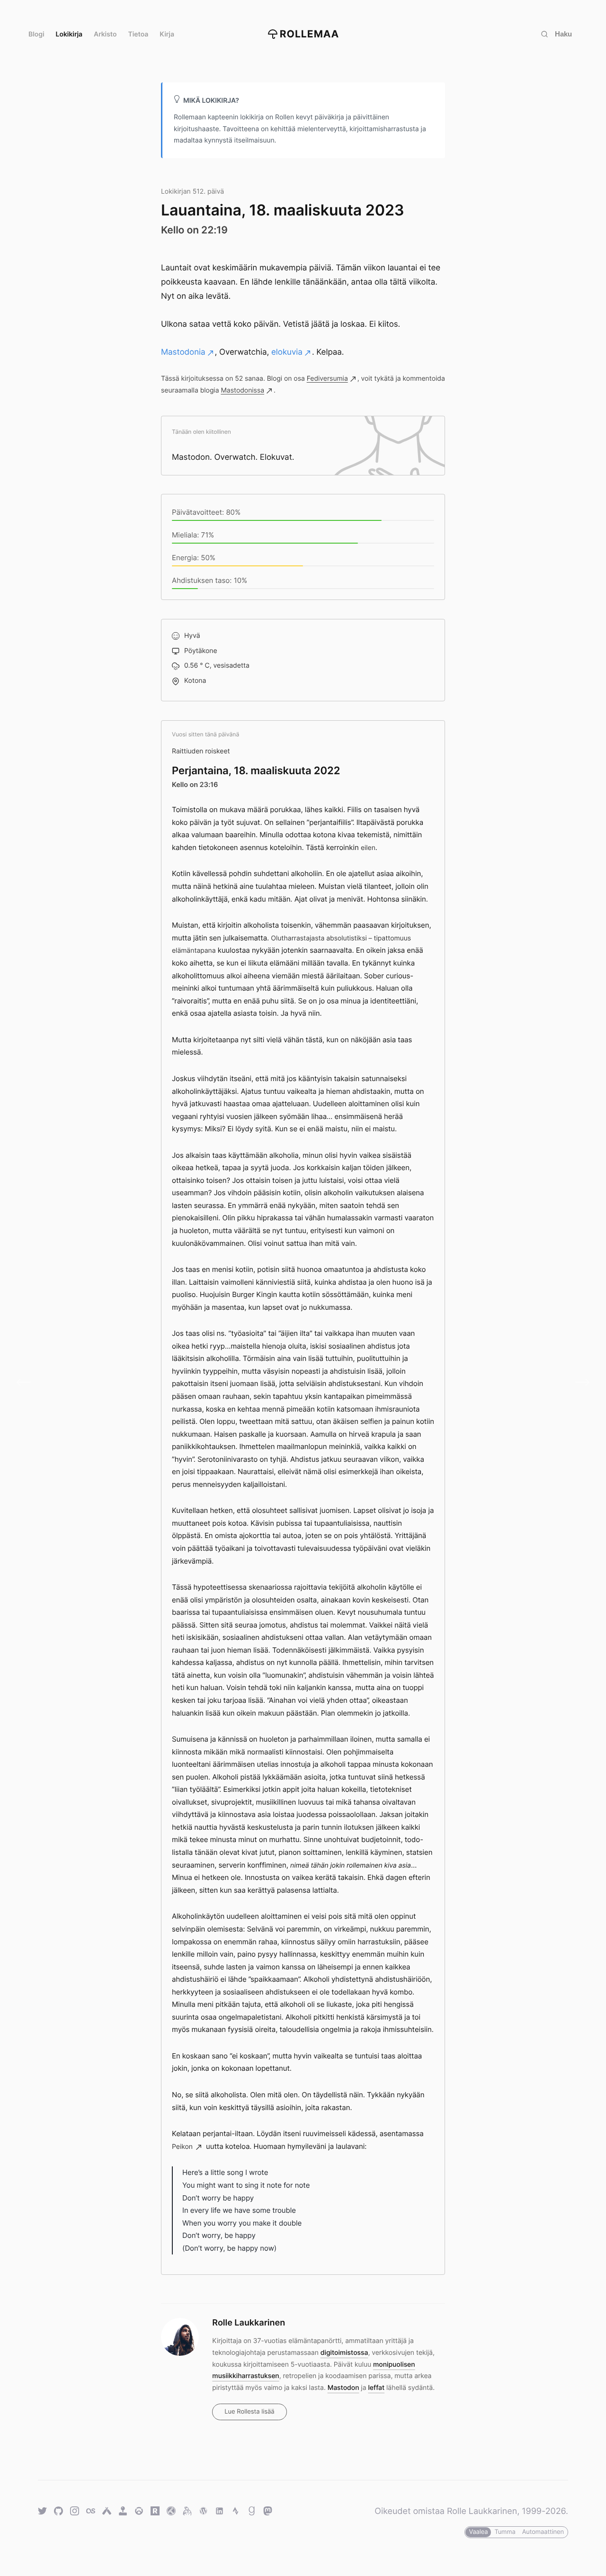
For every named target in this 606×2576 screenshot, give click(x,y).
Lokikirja (69, 34)
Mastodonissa (242, 390)
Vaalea (478, 2532)
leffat (376, 2388)
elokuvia (287, 352)
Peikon (182, 2147)
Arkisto (105, 34)
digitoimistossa (344, 2353)
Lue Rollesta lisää (249, 2412)
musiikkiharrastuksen (245, 2376)
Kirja (167, 34)
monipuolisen (394, 2365)
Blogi (36, 34)
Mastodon (343, 2388)
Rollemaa (310, 34)
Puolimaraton (579, 1382)
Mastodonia (183, 352)
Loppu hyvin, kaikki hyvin (27, 1382)
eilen (368, 848)
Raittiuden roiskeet (201, 751)
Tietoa (138, 34)
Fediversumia (327, 379)
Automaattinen (543, 2532)
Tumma (505, 2532)
